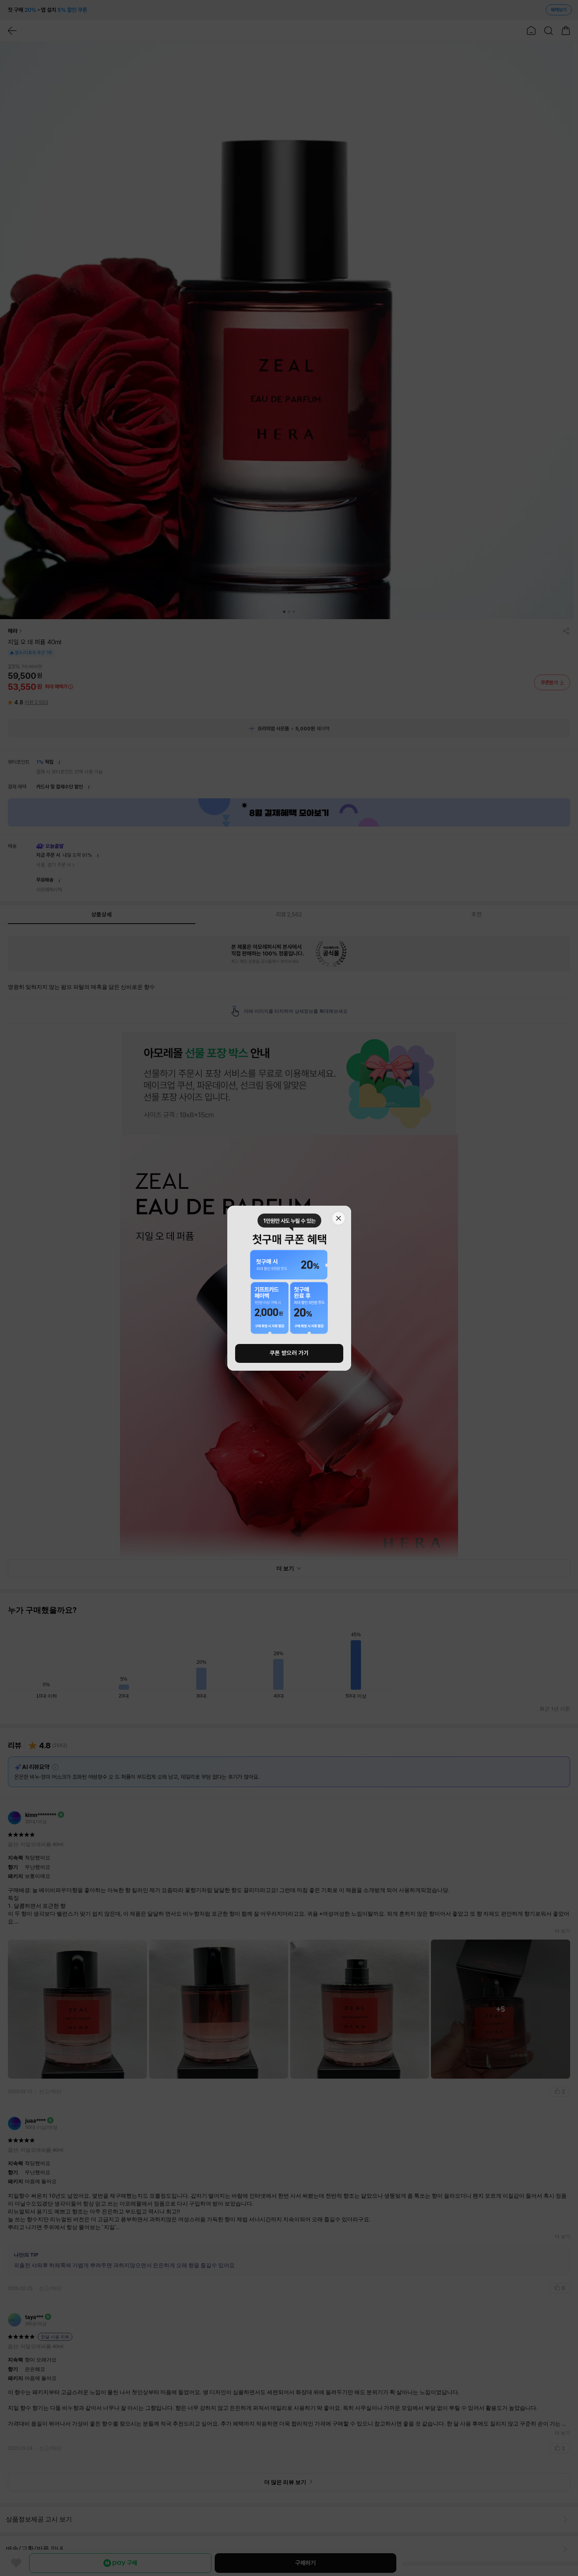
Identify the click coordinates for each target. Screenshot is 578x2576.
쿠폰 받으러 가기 (289, 1353)
